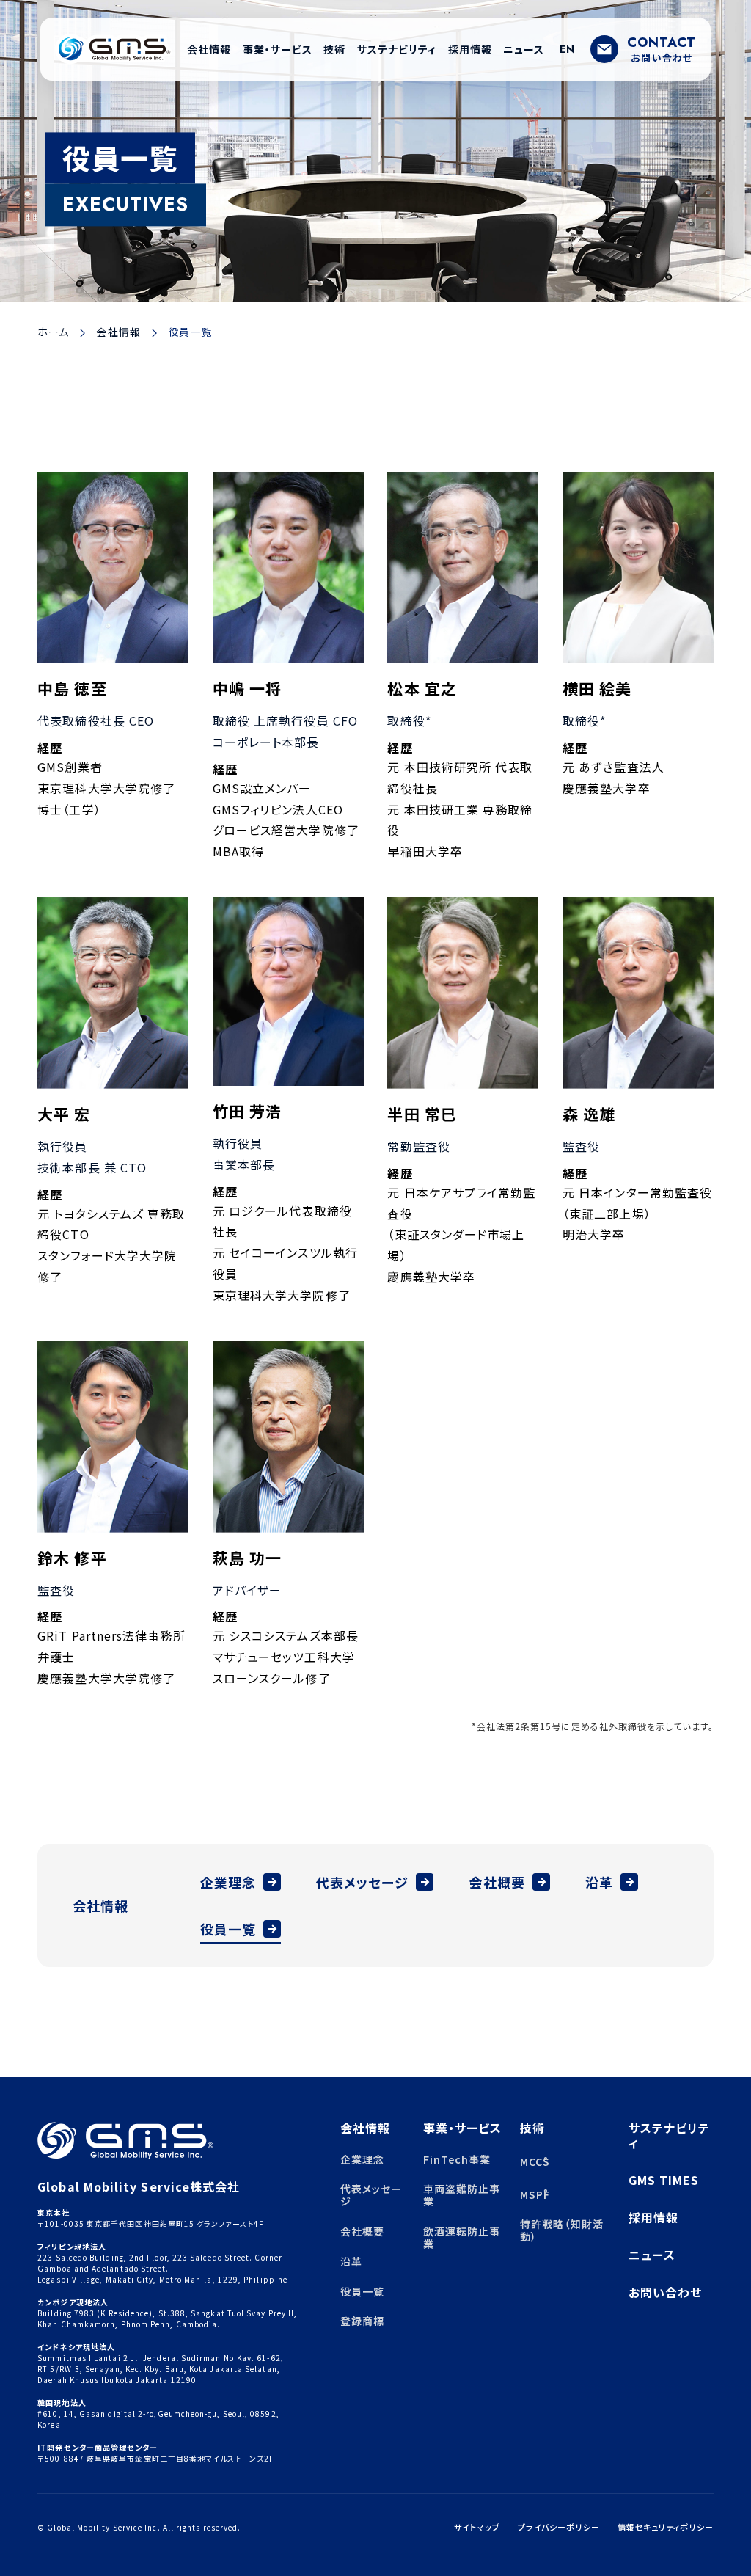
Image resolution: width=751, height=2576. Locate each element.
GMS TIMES (664, 2180)
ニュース (652, 2255)
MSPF (534, 2194)
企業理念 (228, 1882)
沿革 (599, 1882)
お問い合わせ (665, 2292)
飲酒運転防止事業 (462, 2237)
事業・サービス (463, 2128)
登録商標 (362, 2321)
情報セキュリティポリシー (666, 2527)
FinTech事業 (457, 2159)
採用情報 (653, 2217)
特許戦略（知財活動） (562, 2230)
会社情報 (118, 332)
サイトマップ (477, 2527)
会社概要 (497, 1882)
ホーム (53, 332)
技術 (532, 2128)
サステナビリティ (670, 2135)
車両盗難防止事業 (462, 2195)
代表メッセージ (363, 1882)
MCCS (534, 2161)
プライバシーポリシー (559, 2527)
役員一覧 (228, 1929)
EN (567, 49)
